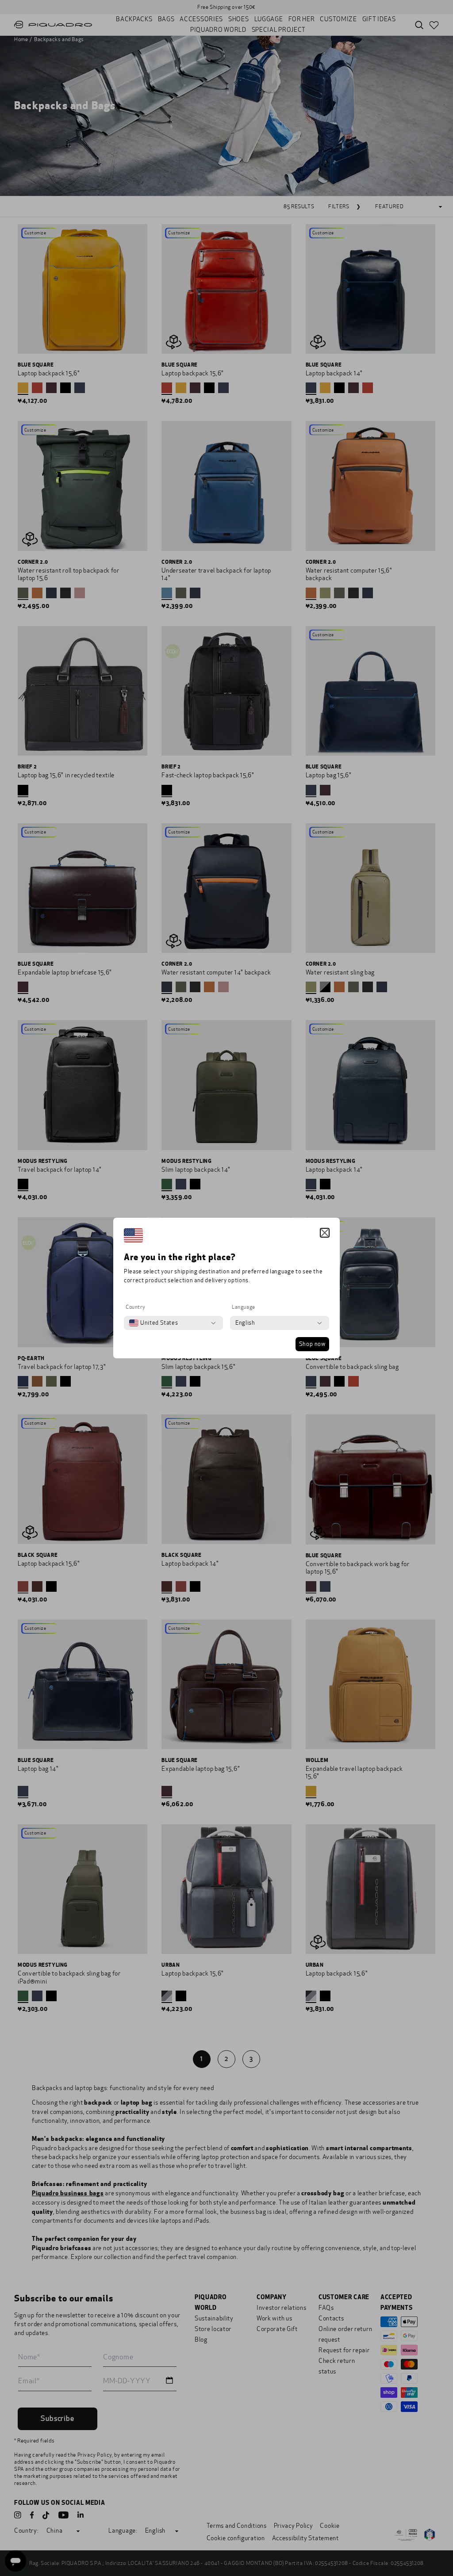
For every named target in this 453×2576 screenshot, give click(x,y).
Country (135, 1307)
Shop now (312, 1344)
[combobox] (154, 1323)
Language (244, 1307)
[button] (325, 1233)
